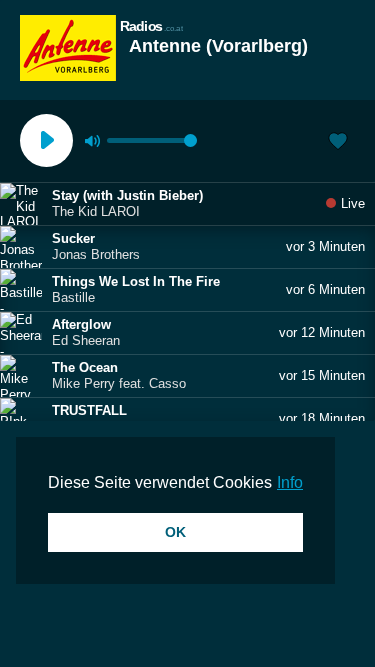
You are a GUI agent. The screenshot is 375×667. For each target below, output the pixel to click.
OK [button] (175, 532)
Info (290, 482)
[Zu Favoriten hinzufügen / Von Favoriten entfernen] (338, 143)
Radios (151, 25)
